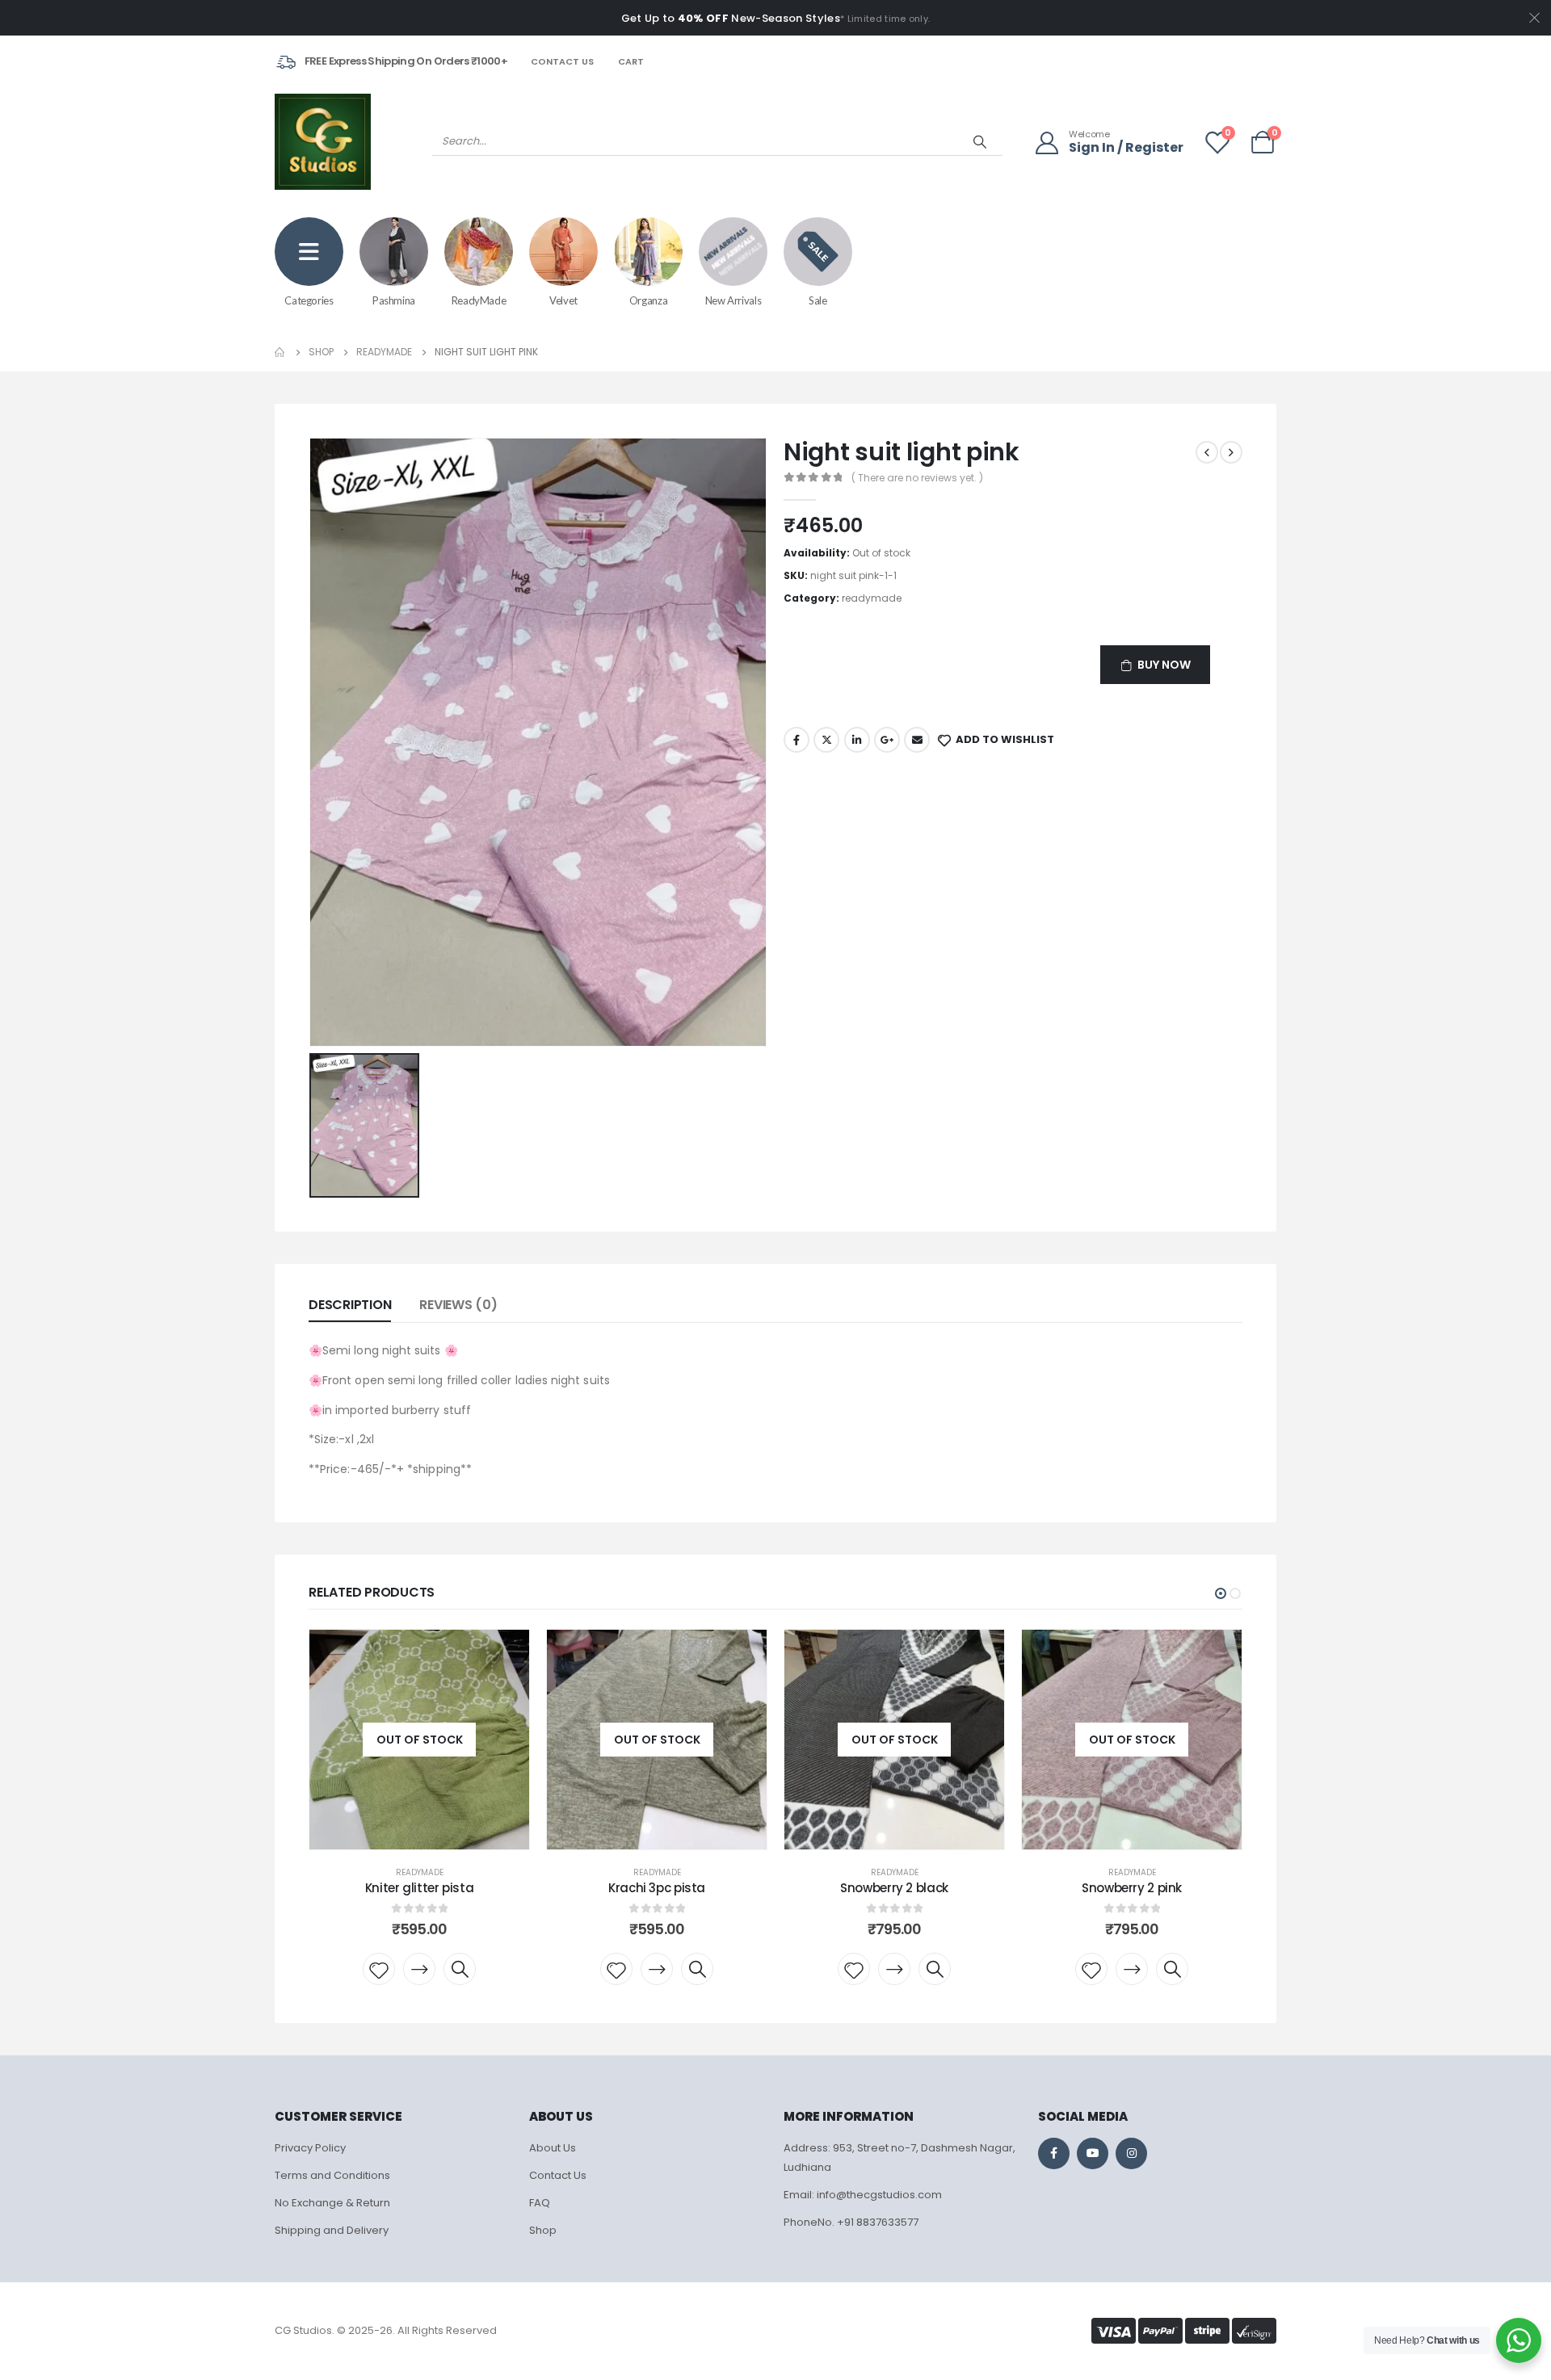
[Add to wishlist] (379, 1969)
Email (917, 740)
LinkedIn (857, 740)
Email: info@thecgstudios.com (863, 2195)
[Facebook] (1054, 2153)
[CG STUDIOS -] (323, 142)
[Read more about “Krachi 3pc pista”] (657, 1969)
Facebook (797, 740)
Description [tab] (350, 1305)
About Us (553, 2148)
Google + (887, 740)
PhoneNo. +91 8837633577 (851, 2222)
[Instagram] (1131, 2153)
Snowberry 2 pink (1132, 1888)
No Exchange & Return (332, 2203)
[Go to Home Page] (280, 352)
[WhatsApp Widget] (1519, 2340)
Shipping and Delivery (332, 2230)
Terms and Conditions (332, 2175)
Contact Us (562, 61)
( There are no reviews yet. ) (917, 478)
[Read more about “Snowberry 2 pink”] (1132, 1969)
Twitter (826, 740)
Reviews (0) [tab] (458, 1305)
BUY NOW (1164, 665)
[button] (1221, 1593)
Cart (631, 61)
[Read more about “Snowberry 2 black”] (894, 1969)
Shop (543, 2230)
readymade (872, 598)
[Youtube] (1093, 2153)
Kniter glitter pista (420, 1888)
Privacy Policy (310, 2148)
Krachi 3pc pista (657, 1888)
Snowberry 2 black (894, 1888)
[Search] (980, 141)
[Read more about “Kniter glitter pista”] (419, 1969)
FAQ (540, 2203)
